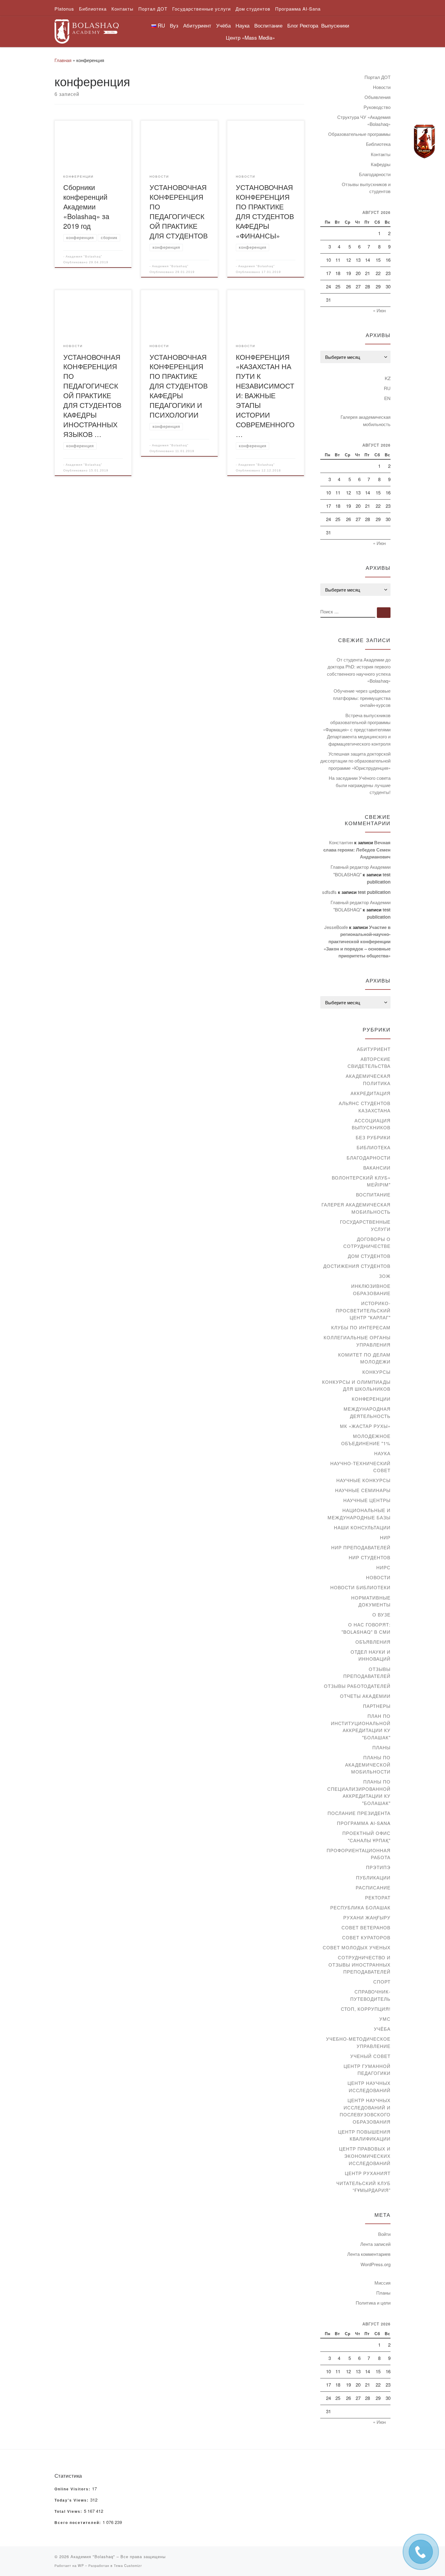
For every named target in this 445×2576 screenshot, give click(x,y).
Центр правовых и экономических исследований (365, 2156)
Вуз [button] (174, 25)
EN (387, 398)
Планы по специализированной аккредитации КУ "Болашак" (359, 1792)
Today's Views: (72, 2500)
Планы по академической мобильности (368, 1764)
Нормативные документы (371, 1601)
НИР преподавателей (361, 1547)
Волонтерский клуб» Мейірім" (361, 1181)
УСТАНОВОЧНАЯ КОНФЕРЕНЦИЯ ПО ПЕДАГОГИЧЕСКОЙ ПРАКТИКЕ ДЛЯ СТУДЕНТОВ (179, 211)
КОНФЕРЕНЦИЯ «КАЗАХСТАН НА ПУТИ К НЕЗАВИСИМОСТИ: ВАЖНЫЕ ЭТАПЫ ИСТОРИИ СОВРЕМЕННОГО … (265, 395)
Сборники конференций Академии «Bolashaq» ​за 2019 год (86, 206)
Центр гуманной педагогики (367, 2070)
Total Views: (69, 2512)
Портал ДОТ (377, 77)
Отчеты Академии (365, 1696)
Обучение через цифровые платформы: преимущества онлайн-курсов (362, 698)
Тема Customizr (128, 2565)
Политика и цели (373, 2303)
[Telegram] (424, 142)
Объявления (377, 97)
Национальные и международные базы (359, 1514)
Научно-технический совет (360, 1467)
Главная (63, 60)
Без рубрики (373, 1137)
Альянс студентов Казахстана (365, 1107)
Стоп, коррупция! (366, 2009)
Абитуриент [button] (197, 25)
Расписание (373, 1887)
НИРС (383, 1567)
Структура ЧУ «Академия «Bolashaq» (364, 121)
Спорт (382, 1982)
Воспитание (373, 1194)
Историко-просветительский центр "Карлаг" (363, 1310)
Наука (382, 1453)
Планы (381, 1747)
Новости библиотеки (360, 1587)
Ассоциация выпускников (371, 1124)
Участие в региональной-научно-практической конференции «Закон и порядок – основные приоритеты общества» (357, 941)
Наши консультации (362, 1527)
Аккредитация (371, 1093)
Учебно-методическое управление (358, 2042)
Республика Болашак (360, 1907)
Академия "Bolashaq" (84, 256)
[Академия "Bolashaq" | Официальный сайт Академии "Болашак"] (87, 30)
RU (387, 388)
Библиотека (378, 144)
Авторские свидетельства (369, 1063)
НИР (385, 1537)
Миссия (382, 2283)
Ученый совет (370, 2056)
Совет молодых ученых (357, 1947)
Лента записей (375, 2244)
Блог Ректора (303, 25)
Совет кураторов (366, 1937)
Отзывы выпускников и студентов (366, 188)
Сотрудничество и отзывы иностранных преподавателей (359, 1964)
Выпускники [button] (335, 25)
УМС (385, 2019)
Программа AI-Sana (364, 1823)
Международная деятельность (367, 1412)
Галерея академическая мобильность (366, 420)
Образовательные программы (359, 134)
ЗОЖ (385, 1276)
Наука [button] (242, 25)
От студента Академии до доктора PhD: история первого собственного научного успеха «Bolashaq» (359, 670)
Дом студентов (369, 1256)
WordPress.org (376, 2264)
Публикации (373, 1877)
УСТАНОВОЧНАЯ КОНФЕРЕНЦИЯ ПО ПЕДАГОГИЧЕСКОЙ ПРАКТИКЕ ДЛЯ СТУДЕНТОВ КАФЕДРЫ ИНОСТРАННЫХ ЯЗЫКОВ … (92, 395)
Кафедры (381, 164)
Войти (384, 2234)
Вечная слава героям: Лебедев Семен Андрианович (357, 850)
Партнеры (377, 1706)
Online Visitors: (73, 2489)
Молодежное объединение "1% (366, 1440)
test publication (374, 892)
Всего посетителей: (79, 2523)
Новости (382, 87)
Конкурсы (376, 1372)
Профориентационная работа (359, 1854)
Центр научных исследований (369, 2087)
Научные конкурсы (363, 1480)
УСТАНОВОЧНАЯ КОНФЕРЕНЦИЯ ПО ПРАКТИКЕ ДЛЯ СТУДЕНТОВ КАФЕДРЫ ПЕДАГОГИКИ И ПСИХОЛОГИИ (179, 386)
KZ (388, 378)
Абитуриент (374, 1049)
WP (81, 2565)
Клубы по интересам (361, 1327)
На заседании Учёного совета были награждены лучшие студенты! (360, 785)
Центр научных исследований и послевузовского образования (365, 2111)
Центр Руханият (368, 2173)
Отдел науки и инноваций (371, 1655)
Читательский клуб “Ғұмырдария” (363, 2187)
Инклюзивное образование (371, 1290)
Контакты (381, 154)
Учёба (382, 2029)
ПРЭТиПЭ (378, 1867)
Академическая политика (368, 1080)
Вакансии (377, 1168)
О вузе (381, 1615)
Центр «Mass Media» (250, 37)
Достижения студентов (357, 1266)
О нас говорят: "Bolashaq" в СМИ (366, 1628)
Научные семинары (363, 1490)
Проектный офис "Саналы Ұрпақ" (366, 1837)
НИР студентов (370, 1557)
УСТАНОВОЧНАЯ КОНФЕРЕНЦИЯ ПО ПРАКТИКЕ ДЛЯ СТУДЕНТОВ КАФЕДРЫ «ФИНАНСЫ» (265, 211)
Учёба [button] (223, 25)
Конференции (371, 1399)
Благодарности (375, 174)
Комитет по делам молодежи (364, 1358)
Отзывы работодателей (357, 1686)
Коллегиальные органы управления (357, 1341)
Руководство (377, 107)
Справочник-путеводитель (370, 1995)
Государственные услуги (365, 1225)
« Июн (379, 310)
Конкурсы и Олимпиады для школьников (356, 1385)
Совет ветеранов (366, 1927)
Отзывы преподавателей (367, 1673)
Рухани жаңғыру (367, 1917)
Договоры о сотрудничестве (367, 1243)
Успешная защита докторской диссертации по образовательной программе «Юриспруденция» (355, 761)
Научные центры (367, 1500)
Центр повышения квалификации (364, 2135)
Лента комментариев (369, 2254)
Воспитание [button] (268, 25)
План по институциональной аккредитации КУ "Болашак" (361, 1727)
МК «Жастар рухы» (365, 1426)
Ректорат (378, 1897)
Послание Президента (359, 1813)
